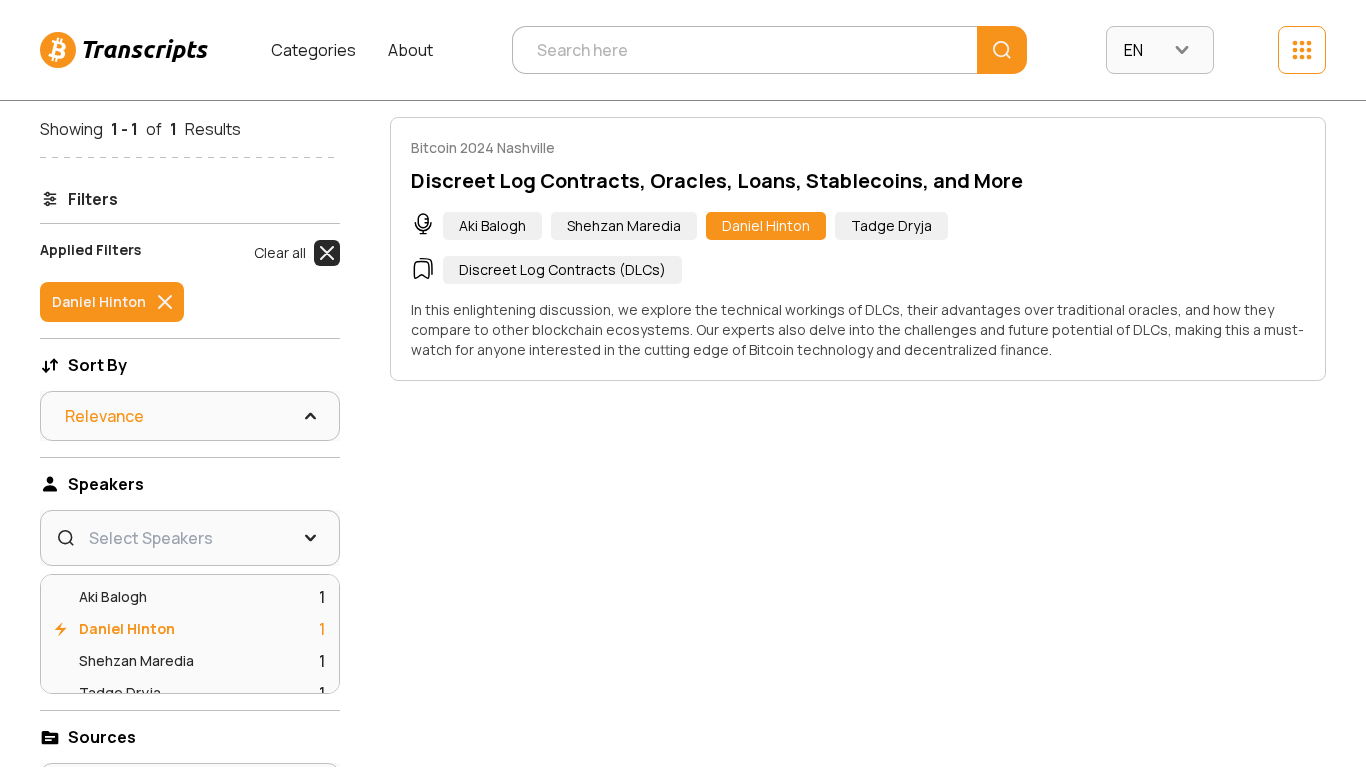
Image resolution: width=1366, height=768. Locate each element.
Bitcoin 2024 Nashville (483, 147)
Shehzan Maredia (624, 225)
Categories (313, 50)
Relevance (104, 416)
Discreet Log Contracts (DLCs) (562, 269)
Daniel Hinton (766, 225)
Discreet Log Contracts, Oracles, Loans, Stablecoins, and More (717, 180)
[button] (297, 253)
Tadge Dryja (891, 225)
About (410, 50)
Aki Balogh (492, 225)
